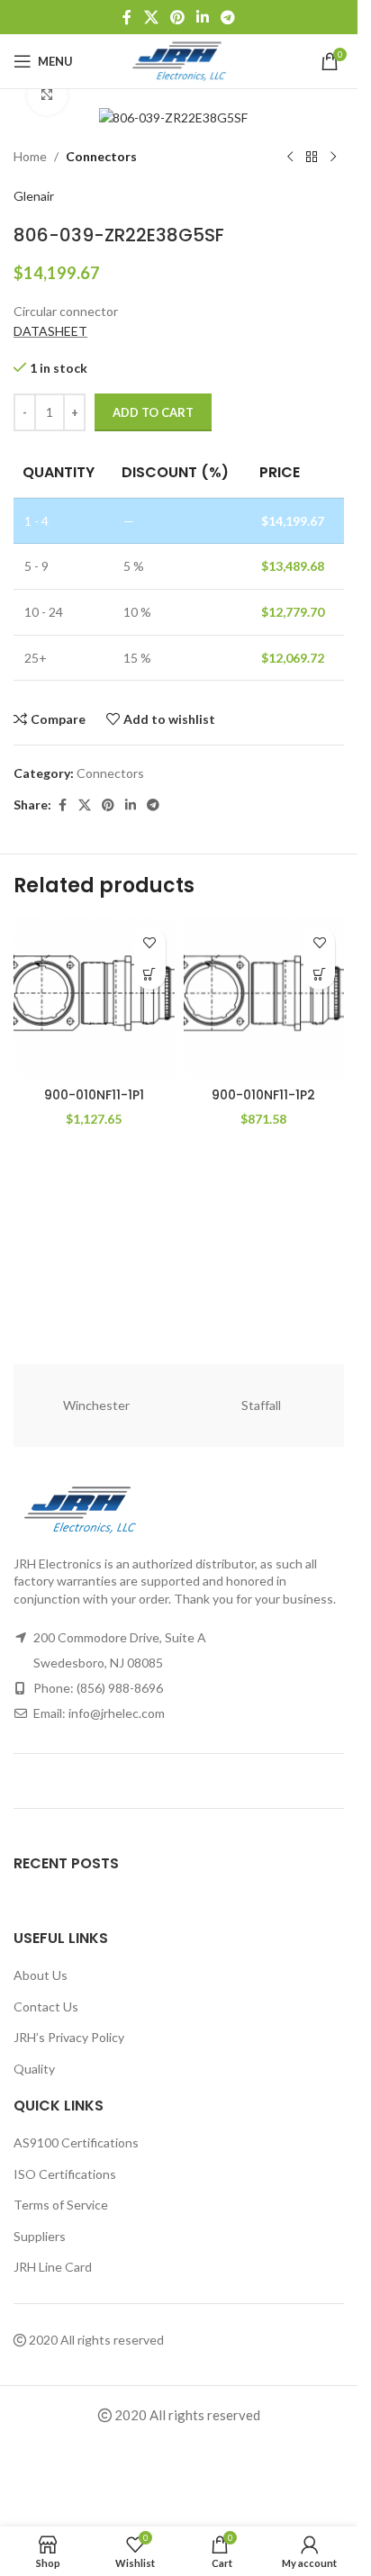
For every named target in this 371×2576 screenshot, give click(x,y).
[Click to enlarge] (47, 95)
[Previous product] (290, 158)
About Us (41, 1975)
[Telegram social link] (228, 17)
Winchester (96, 1405)
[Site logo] (179, 60)
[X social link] (151, 17)
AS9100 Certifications (76, 2142)
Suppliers (40, 2236)
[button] (150, 974)
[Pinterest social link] (177, 17)
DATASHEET (50, 331)
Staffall (261, 1405)
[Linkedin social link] (203, 17)
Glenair (34, 196)
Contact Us (46, 2007)
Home (30, 156)
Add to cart (153, 412)
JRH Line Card (53, 2267)
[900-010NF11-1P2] (264, 998)
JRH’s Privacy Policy (69, 2037)
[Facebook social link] (127, 17)
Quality (34, 2069)
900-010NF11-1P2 (263, 1095)
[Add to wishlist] (150, 942)
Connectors (101, 156)
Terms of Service (61, 2205)
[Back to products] (312, 158)
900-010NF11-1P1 (94, 1095)
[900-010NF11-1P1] (94, 998)
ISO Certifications (65, 2174)
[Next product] (333, 158)
